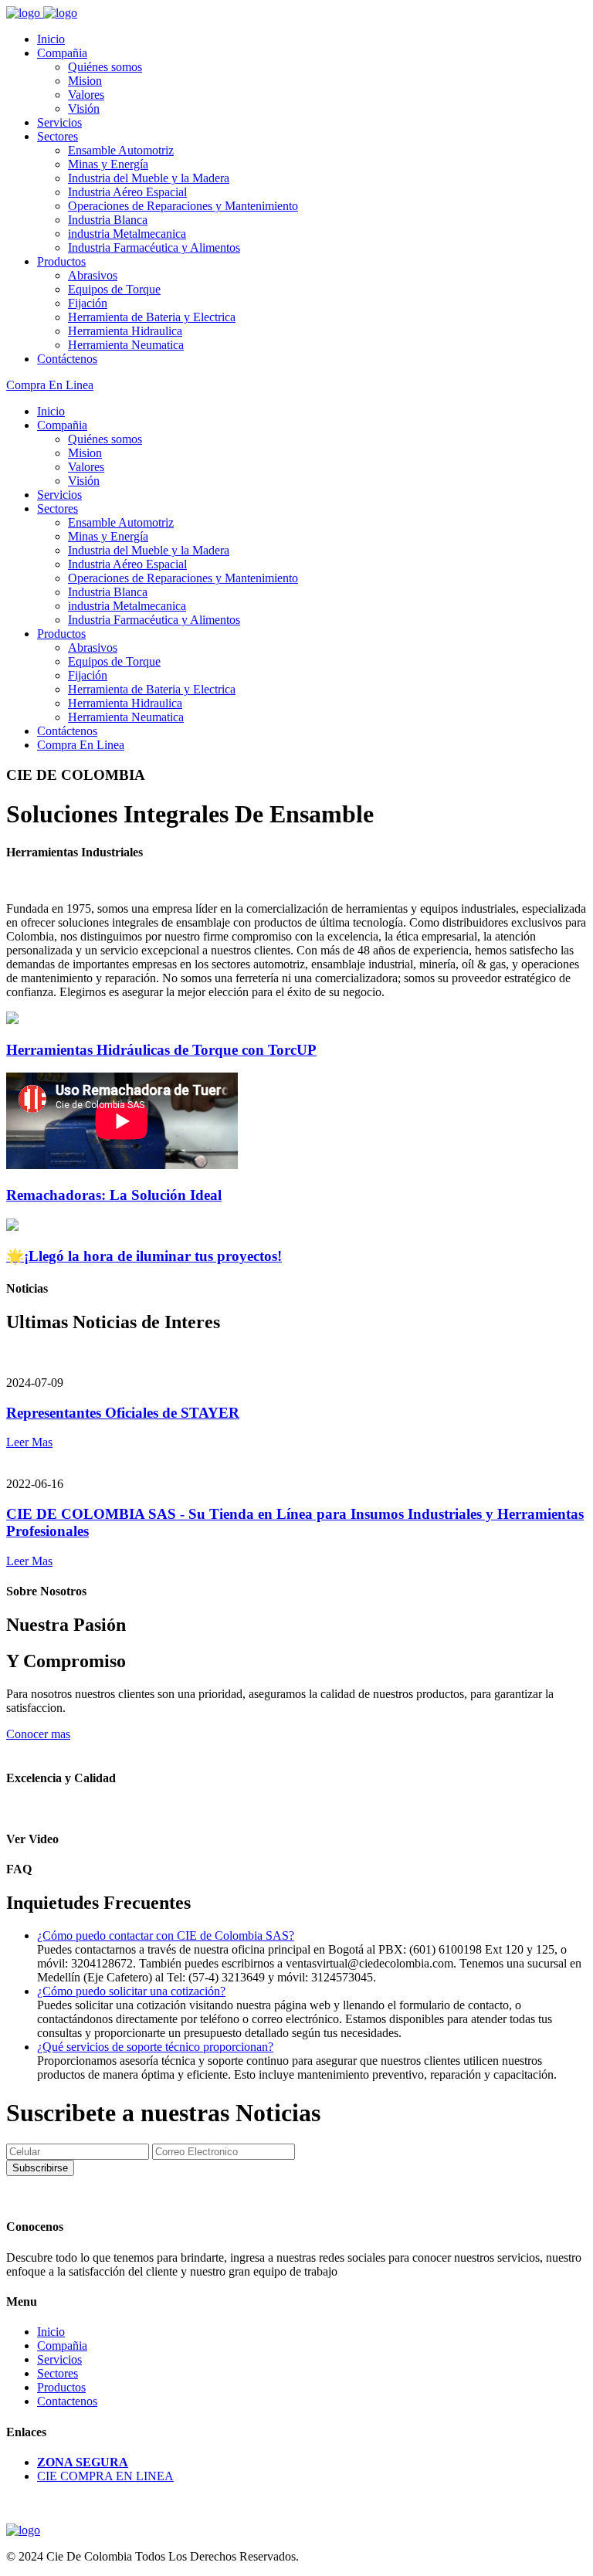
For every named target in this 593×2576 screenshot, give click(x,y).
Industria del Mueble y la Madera (149, 178)
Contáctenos (67, 359)
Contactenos (67, 2401)
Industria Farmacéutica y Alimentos (154, 247)
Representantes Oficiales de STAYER (123, 1413)
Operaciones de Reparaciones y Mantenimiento (183, 206)
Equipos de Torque (114, 289)
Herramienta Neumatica (126, 345)
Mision (85, 81)
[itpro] (23, 2530)
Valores (86, 95)
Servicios (59, 122)
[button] (166, 1935)
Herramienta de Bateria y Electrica (152, 317)
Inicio (51, 39)
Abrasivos (93, 275)
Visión (84, 108)
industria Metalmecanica (127, 234)
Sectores (58, 136)
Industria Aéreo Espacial (127, 192)
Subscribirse (40, 2168)
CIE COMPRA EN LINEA (105, 2476)
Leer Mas (29, 1442)
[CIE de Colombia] (25, 13)
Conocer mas (38, 1734)
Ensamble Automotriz (121, 150)
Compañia (62, 53)
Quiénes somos (105, 67)
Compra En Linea (50, 385)
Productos (61, 261)
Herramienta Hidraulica (125, 331)
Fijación (88, 303)
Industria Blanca (108, 220)
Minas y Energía (108, 164)
